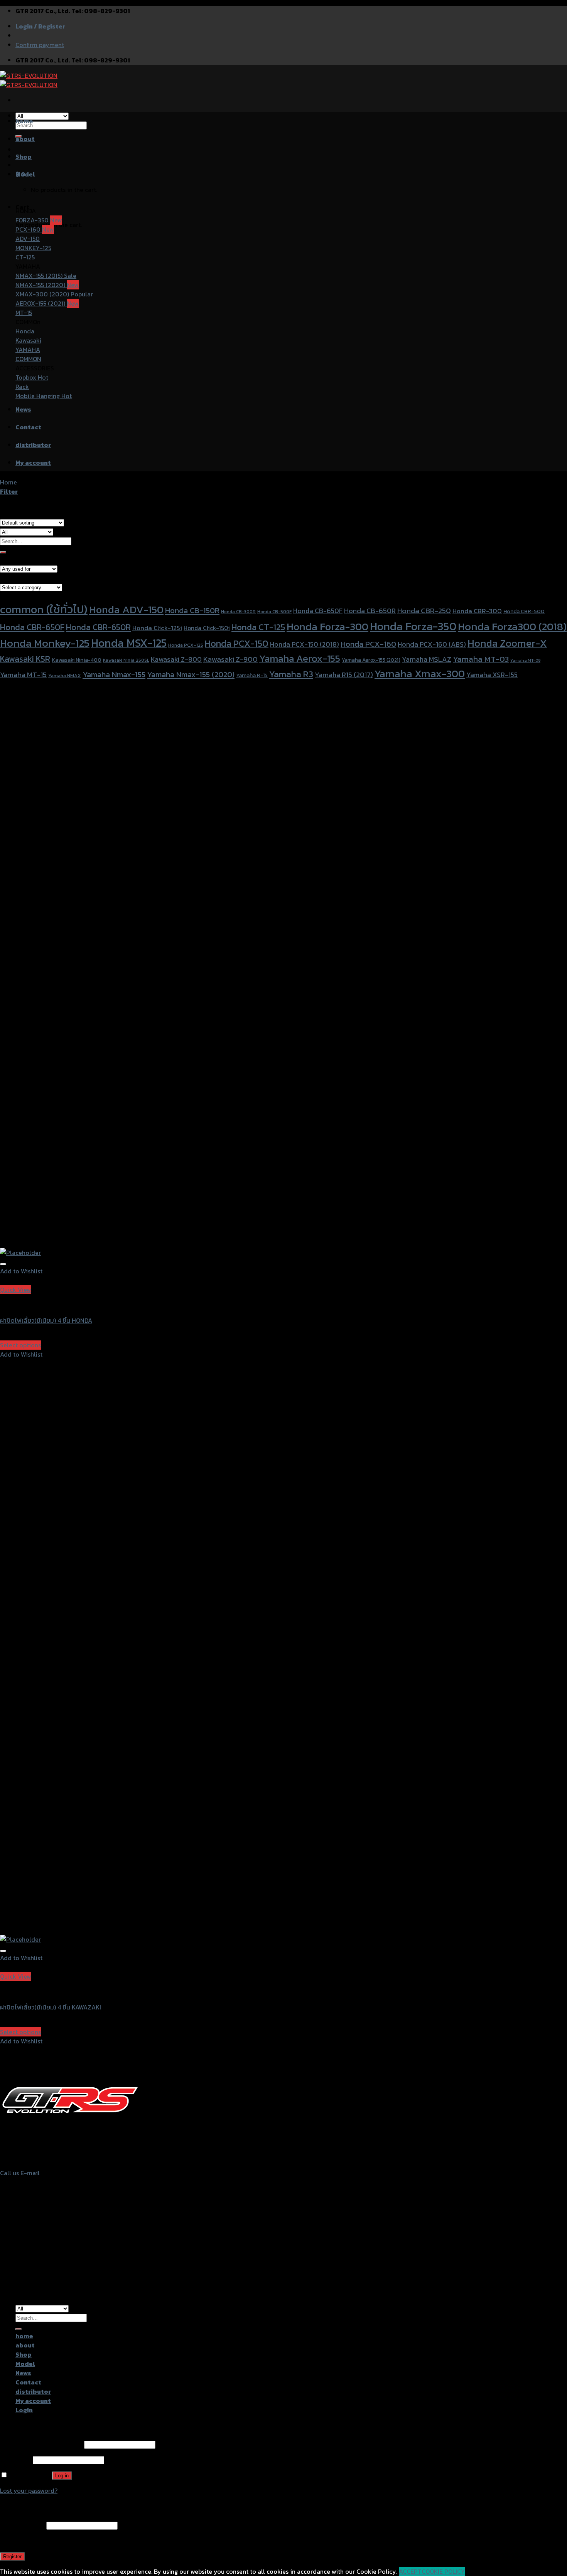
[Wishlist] (3, 1264)
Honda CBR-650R (98, 627)
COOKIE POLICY (443, 2571)
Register (12, 2557)
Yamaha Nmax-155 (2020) (191, 674)
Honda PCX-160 (368, 644)
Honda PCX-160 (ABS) (432, 644)
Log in (62, 2476)
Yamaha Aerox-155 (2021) (371, 660)
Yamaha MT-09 (525, 660)
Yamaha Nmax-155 (114, 674)
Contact (28, 427)
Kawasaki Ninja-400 (77, 660)
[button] (21, 1271)
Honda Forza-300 (327, 626)
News (23, 409)
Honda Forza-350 (413, 626)
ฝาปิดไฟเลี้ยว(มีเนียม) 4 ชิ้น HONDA (46, 1320)
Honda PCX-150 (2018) (305, 644)
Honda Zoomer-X (507, 643)
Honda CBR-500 (524, 611)
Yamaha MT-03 (481, 659)
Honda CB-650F (318, 611)
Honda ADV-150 (126, 610)
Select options (20, 1345)
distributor (33, 445)
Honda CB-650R (370, 611)
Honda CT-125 (258, 627)
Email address (22, 2525)
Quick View (16, 1290)
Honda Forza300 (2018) (512, 626)
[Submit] (3, 552)
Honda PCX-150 (237, 643)
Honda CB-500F (274, 612)
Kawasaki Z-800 (176, 659)
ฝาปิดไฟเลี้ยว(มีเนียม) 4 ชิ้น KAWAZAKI (51, 2007)
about (25, 139)
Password (16, 2460)
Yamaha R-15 (252, 675)
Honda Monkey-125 (45, 643)
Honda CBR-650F (32, 627)
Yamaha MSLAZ (427, 659)
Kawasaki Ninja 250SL (126, 660)
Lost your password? (29, 2490)
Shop (24, 156)
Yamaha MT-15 (23, 674)
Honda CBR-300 (477, 611)
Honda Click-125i (157, 628)
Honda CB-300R (238, 612)
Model (25, 174)
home (24, 121)
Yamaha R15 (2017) (344, 675)
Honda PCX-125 (186, 645)
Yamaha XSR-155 (492, 675)
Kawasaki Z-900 (230, 659)
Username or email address (41, 2444)
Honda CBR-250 (424, 611)
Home (8, 482)
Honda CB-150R (192, 610)
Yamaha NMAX (65, 675)
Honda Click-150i (207, 628)
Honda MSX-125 (129, 643)
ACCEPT (410, 2571)
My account (33, 462)
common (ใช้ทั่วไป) (44, 609)
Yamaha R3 (291, 674)
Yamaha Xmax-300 (420, 673)
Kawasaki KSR (25, 659)
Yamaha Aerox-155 (300, 658)
